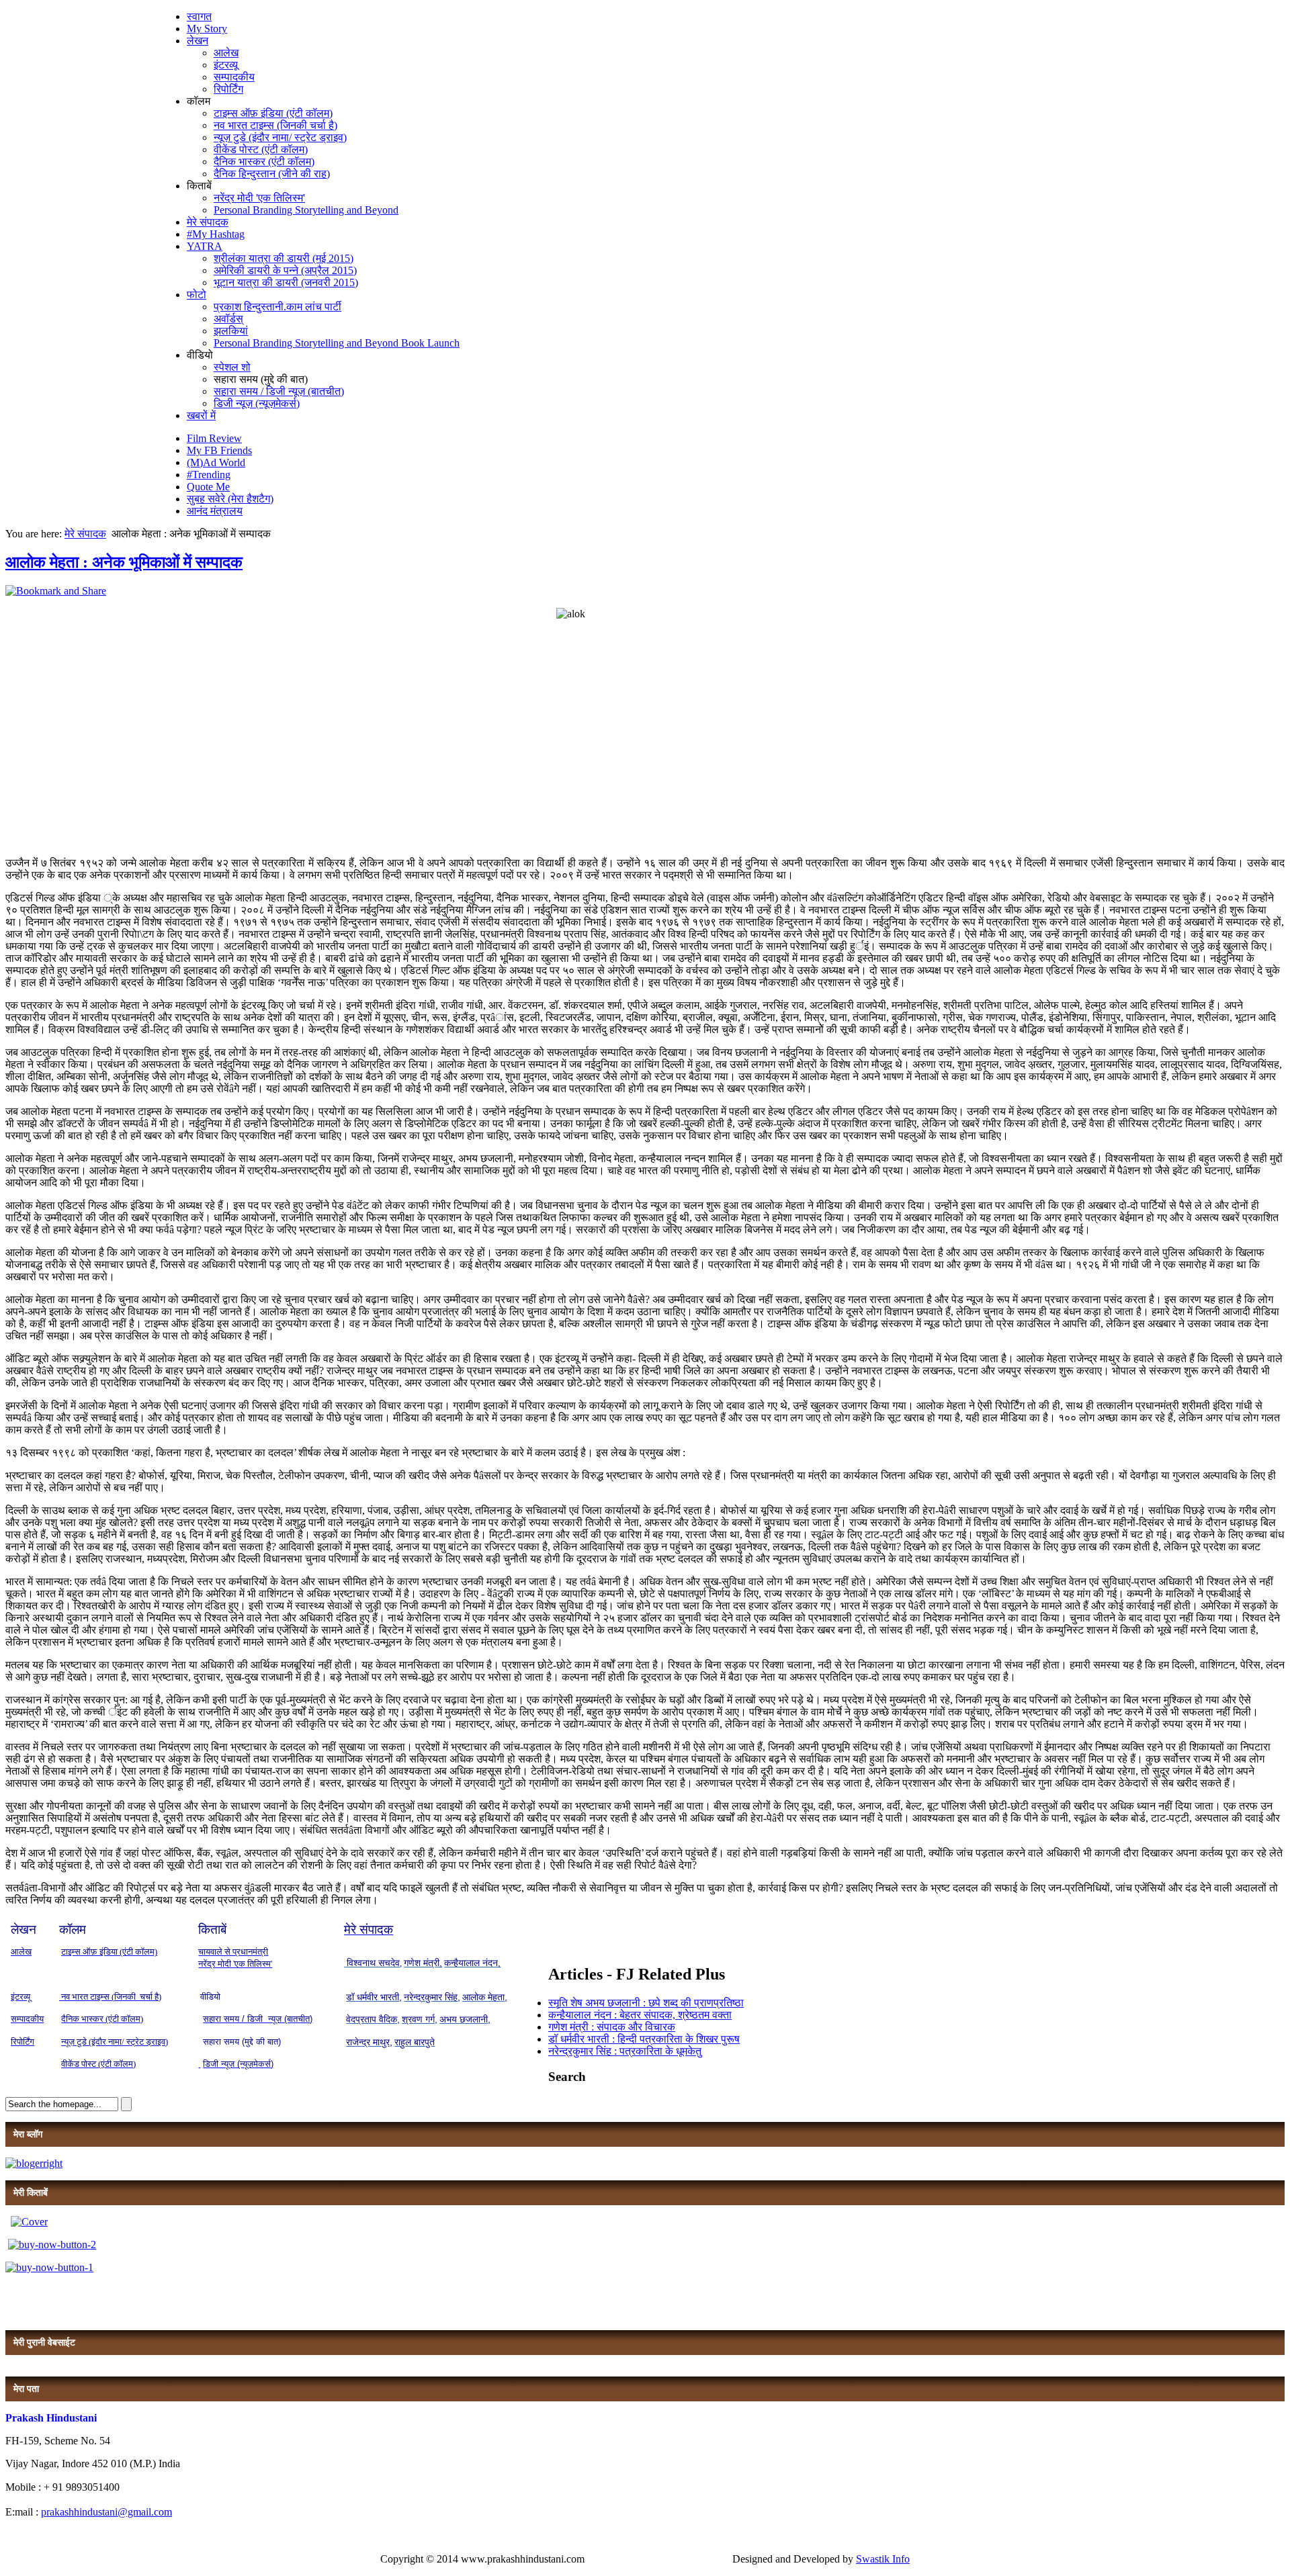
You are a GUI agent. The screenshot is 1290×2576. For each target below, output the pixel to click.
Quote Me (208, 487)
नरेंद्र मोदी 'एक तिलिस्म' (259, 198)
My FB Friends (219, 450)
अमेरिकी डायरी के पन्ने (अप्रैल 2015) (285, 270)
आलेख (226, 53)
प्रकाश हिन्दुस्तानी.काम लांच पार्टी (277, 307)
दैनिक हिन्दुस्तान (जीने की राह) (272, 174)
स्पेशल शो (232, 367)
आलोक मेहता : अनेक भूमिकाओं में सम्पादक (124, 562)
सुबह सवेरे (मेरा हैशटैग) (230, 499)
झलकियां (231, 331)
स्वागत (199, 16)
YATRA (205, 246)
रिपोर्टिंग (228, 89)
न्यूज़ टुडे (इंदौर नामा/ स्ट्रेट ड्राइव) (280, 137)
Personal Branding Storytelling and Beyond (306, 210)
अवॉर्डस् (228, 319)
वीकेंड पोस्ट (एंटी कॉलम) (261, 149)
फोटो (197, 295)
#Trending (209, 475)
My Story (207, 29)
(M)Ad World (216, 462)
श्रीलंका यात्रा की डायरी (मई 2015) (284, 258)
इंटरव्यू (226, 65)
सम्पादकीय (234, 77)
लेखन (198, 41)
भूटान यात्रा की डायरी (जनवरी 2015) (286, 282)
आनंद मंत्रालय (215, 511)
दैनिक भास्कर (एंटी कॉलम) (264, 162)
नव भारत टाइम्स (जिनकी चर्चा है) (275, 125)
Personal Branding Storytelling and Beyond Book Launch (337, 343)
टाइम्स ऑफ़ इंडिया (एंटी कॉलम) (273, 113)
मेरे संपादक (208, 222)
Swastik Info (883, 2559)
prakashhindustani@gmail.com (106, 2512)
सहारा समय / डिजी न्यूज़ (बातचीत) (279, 391)
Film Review (214, 438)
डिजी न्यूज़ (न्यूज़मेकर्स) (257, 403)
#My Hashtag (216, 234)
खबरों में (201, 415)
